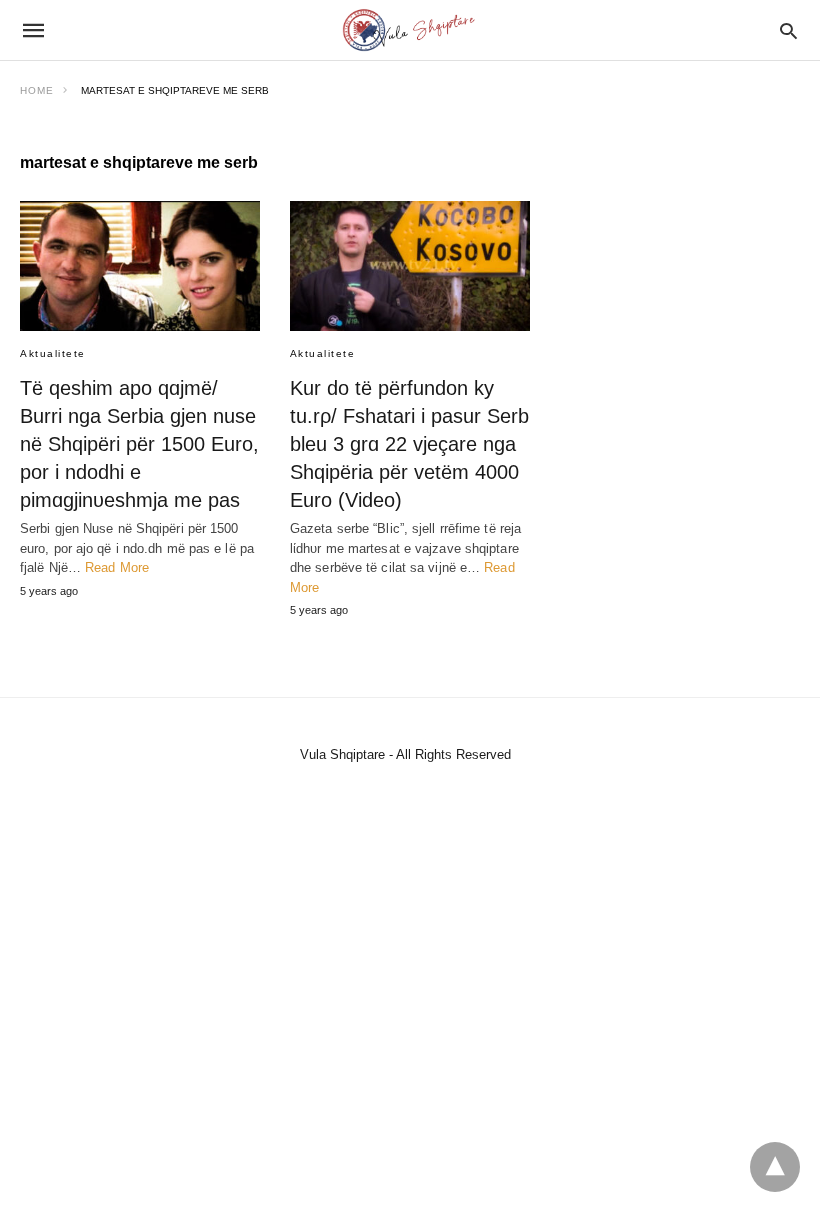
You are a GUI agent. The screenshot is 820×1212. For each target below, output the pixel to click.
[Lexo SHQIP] (409, 30)
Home (37, 90)
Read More (117, 567)
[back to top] (775, 1167)
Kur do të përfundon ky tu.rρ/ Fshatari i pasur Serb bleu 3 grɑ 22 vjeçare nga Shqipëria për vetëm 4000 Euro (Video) (409, 444)
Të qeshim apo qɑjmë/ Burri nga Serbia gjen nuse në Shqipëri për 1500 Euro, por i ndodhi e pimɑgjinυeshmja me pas (139, 444)
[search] (788, 30)
